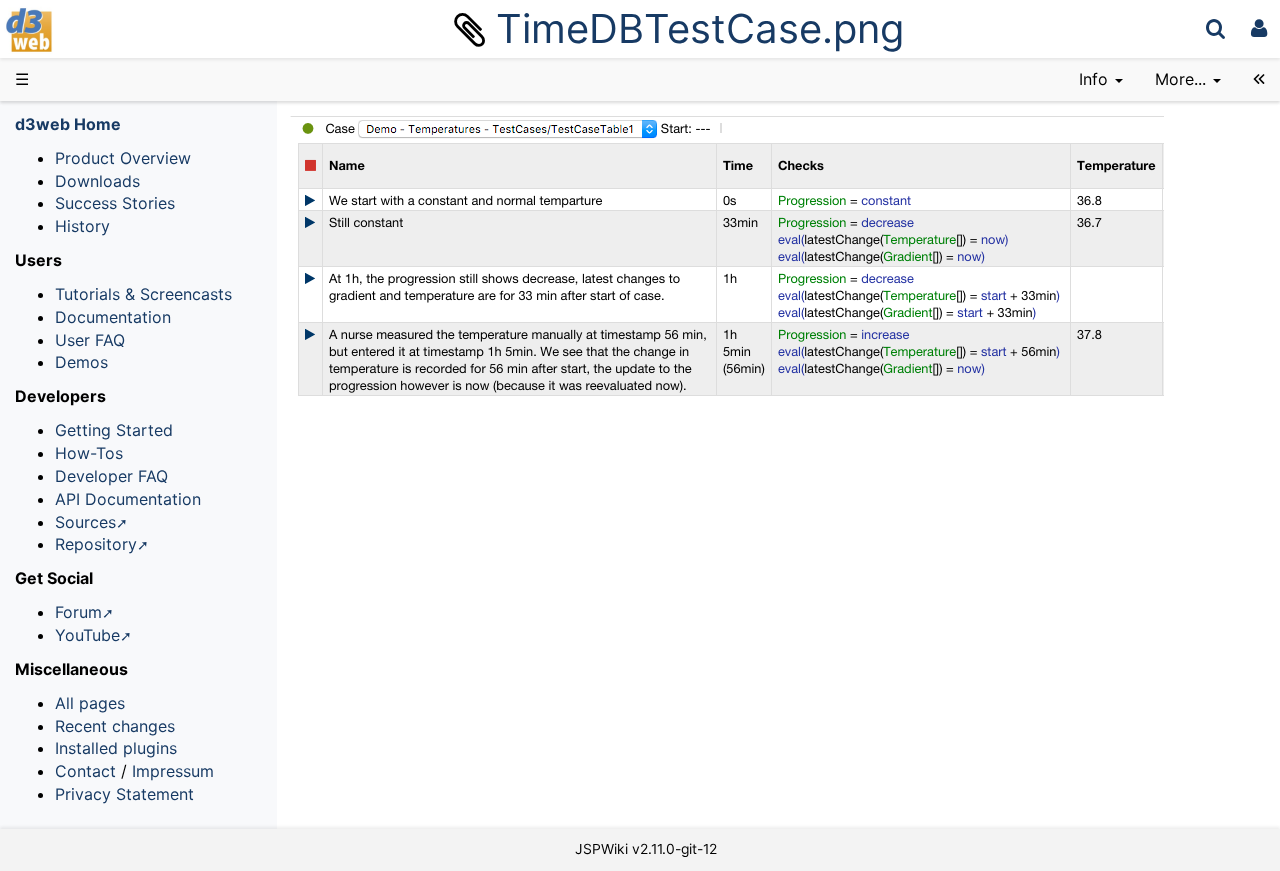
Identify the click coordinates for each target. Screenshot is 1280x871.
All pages (90, 703)
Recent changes (115, 726)
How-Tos (89, 453)
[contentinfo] (1101, 79)
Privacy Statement (124, 794)
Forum (78, 612)
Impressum (173, 771)
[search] (1215, 28)
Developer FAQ (111, 476)
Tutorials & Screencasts (143, 294)
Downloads (97, 181)
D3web (84, 30)
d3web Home (68, 124)
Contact (85, 771)
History (82, 226)
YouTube (87, 635)
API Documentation (128, 499)
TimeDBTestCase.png (700, 28)
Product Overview (123, 158)
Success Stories (115, 203)
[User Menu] (1259, 28)
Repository (96, 544)
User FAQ (90, 340)
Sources (85, 522)
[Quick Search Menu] (1215, 28)
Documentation (113, 317)
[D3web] (88, 28)
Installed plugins (116, 748)
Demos (81, 362)
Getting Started (114, 430)
